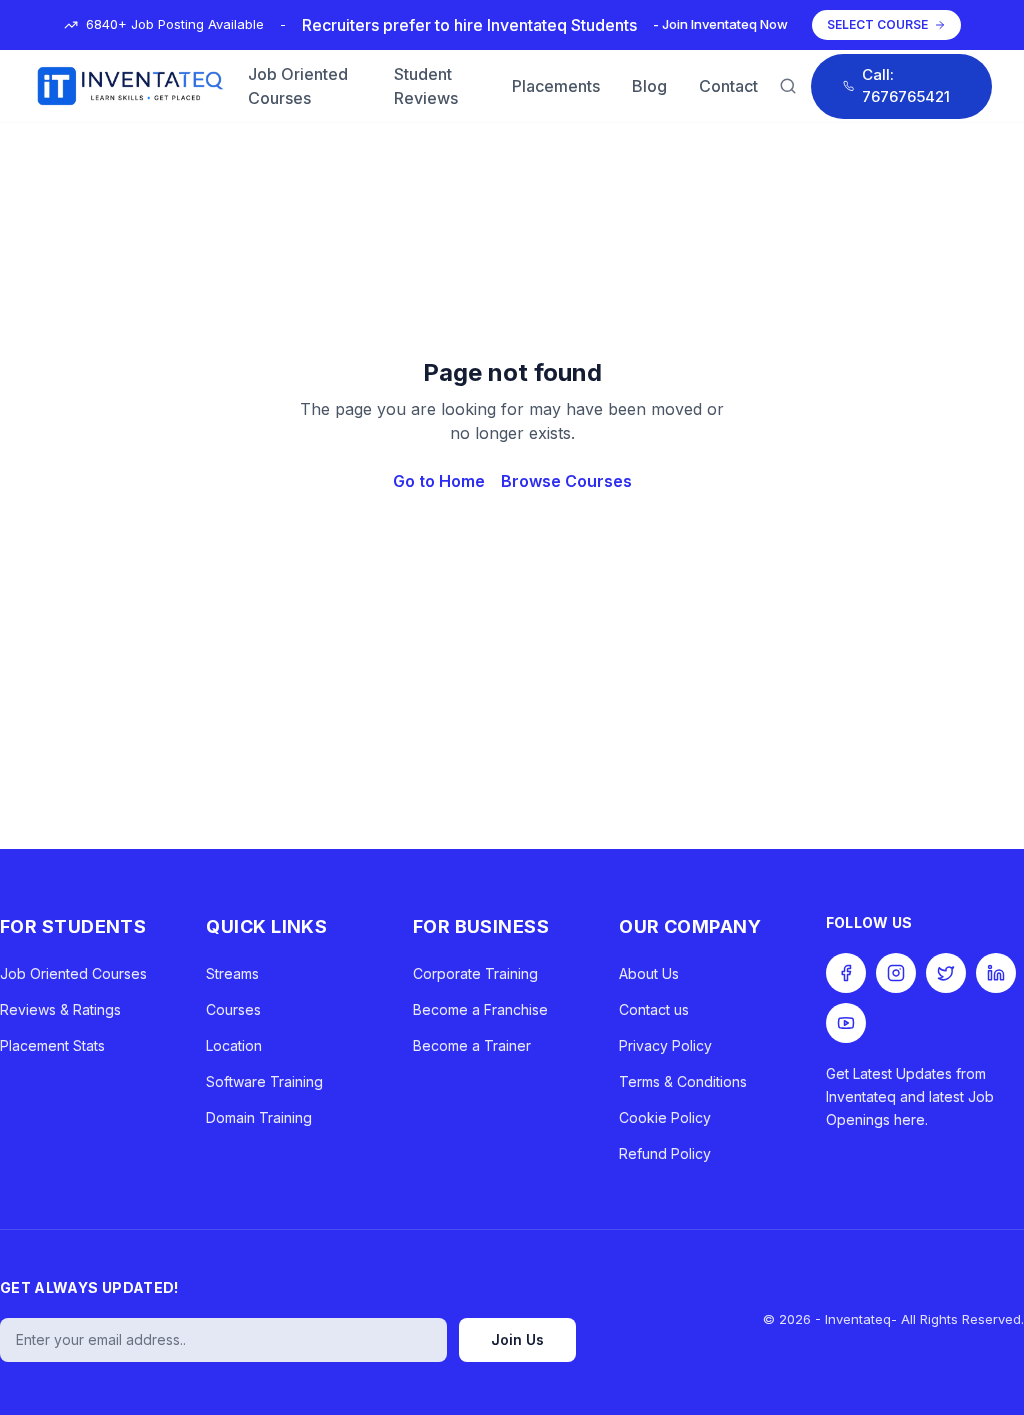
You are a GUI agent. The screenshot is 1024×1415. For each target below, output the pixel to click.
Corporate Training (475, 973)
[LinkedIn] (996, 973)
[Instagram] (896, 973)
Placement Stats (52, 1045)
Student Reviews (426, 86)
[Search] (788, 86)
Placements (556, 86)
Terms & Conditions (683, 1081)
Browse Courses (566, 481)
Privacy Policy (665, 1045)
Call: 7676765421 (906, 86)
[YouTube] (846, 1023)
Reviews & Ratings (60, 1009)
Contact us (654, 1009)
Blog (649, 86)
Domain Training (259, 1117)
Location (234, 1045)
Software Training (264, 1081)
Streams (232, 973)
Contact (728, 86)
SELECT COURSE (877, 24)
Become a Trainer (472, 1045)
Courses (233, 1009)
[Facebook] (846, 973)
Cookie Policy (665, 1117)
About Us (649, 973)
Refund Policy (665, 1153)
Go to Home (439, 481)
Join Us (517, 1339)
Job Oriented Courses (298, 86)
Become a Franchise (480, 1009)
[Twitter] (946, 973)
